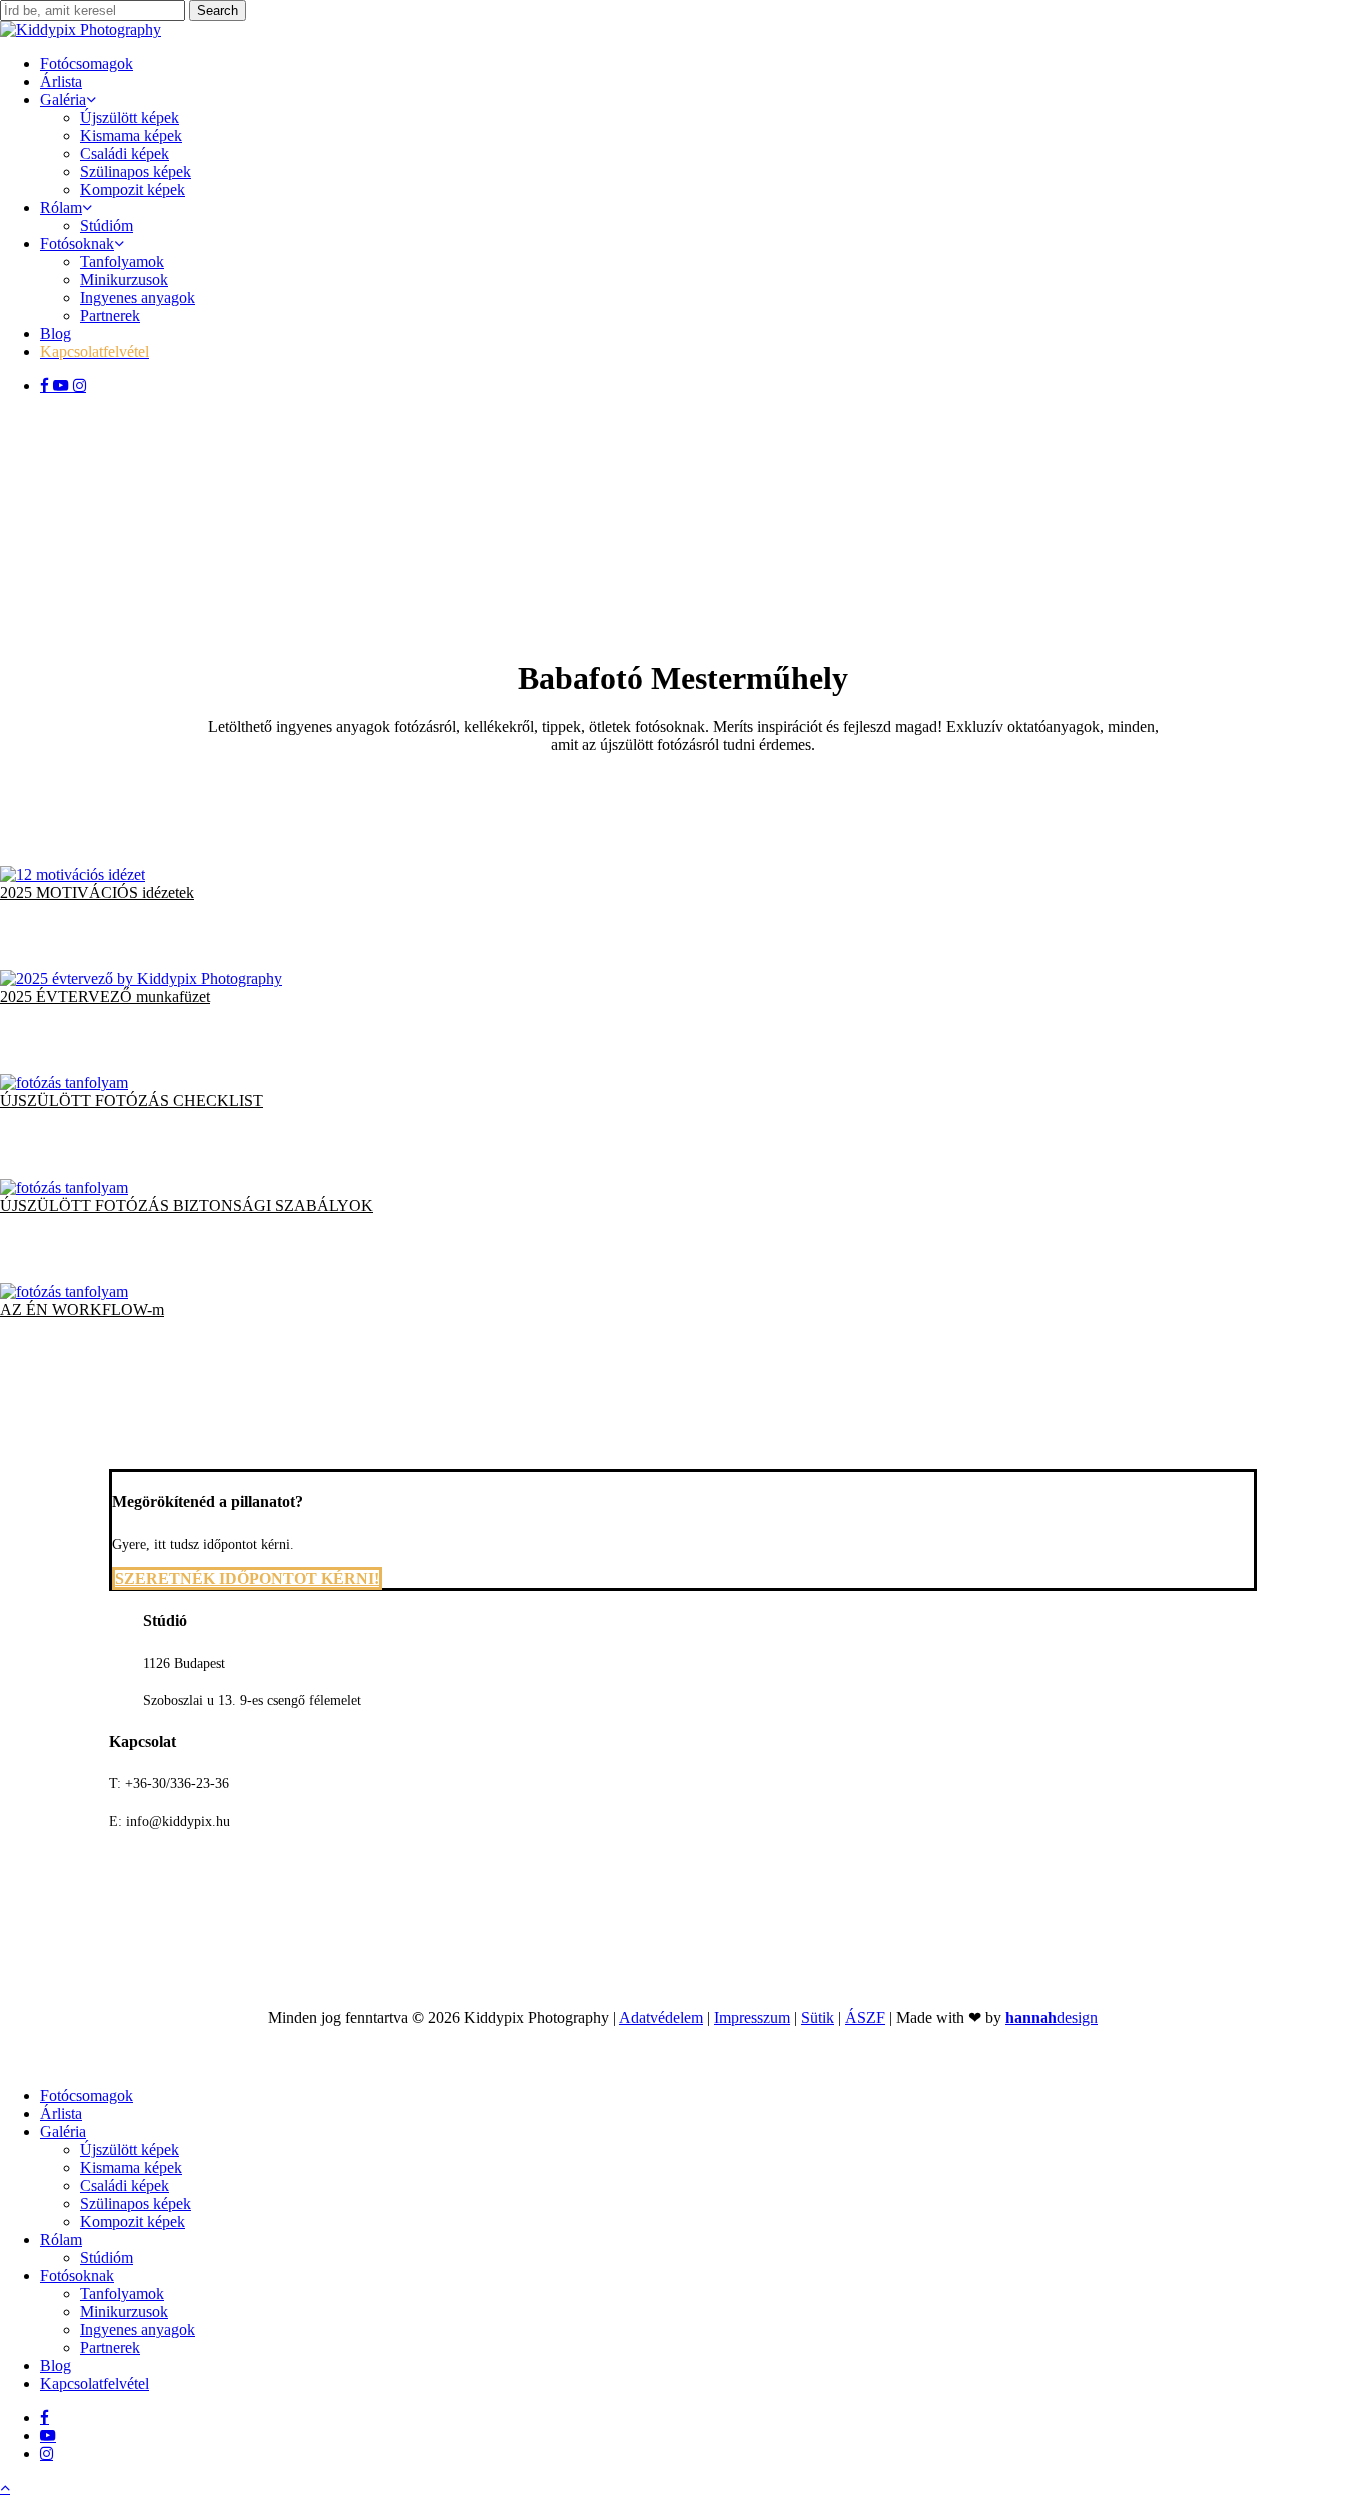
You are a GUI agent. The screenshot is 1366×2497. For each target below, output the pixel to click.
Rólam (61, 2239)
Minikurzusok (124, 2311)
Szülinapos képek (135, 2203)
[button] (97, 892)
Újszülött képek (129, 2149)
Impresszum (752, 2017)
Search (217, 10)
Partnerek (110, 2347)
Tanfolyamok (122, 2293)
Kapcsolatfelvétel (94, 2383)
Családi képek (124, 2185)
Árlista (61, 2113)
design (1051, 2017)
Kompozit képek (132, 2221)
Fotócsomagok (86, 2095)
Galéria (63, 2131)
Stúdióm (106, 2257)
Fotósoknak (77, 2275)
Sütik (817, 2017)
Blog (55, 2365)
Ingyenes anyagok (137, 2329)
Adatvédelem (661, 2017)
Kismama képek (131, 2167)
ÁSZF (865, 2017)
